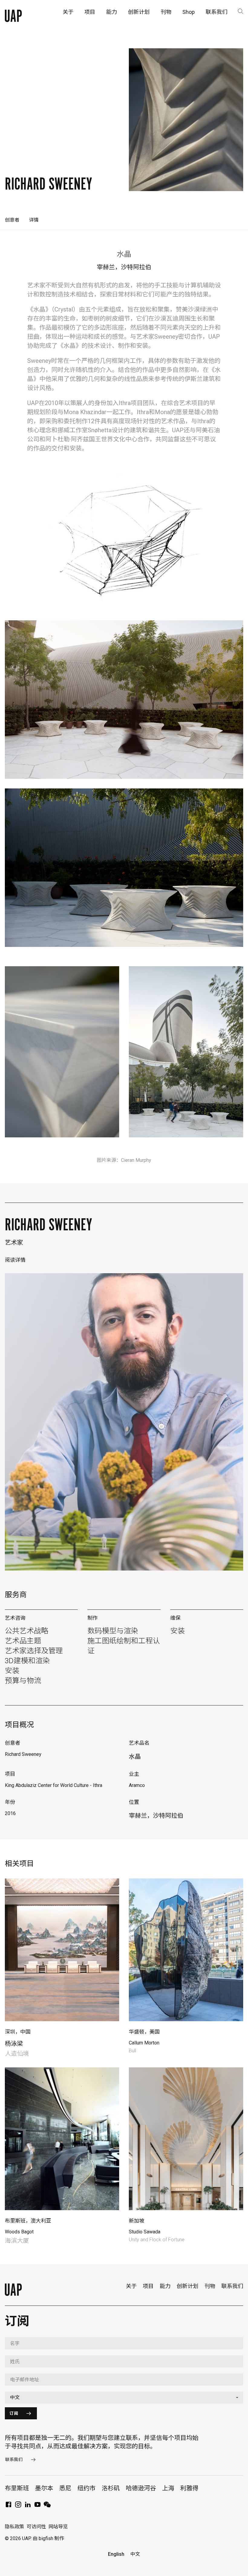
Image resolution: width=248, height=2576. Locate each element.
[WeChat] (47, 2506)
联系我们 (232, 2286)
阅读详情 (15, 1260)
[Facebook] (8, 2506)
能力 (165, 2286)
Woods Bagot (19, 2232)
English (116, 2554)
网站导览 (58, 2527)
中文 (135, 2554)
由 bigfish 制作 (48, 2538)
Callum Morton (144, 2043)
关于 (131, 2286)
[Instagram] (18, 2506)
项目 (148, 2286)
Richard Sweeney (49, 1225)
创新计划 (188, 2286)
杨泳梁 (14, 2044)
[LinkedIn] (28, 2506)
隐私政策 (15, 2527)
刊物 (210, 2286)
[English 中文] (124, 2398)
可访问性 (36, 2527)
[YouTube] (38, 2506)
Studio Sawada (145, 2232)
